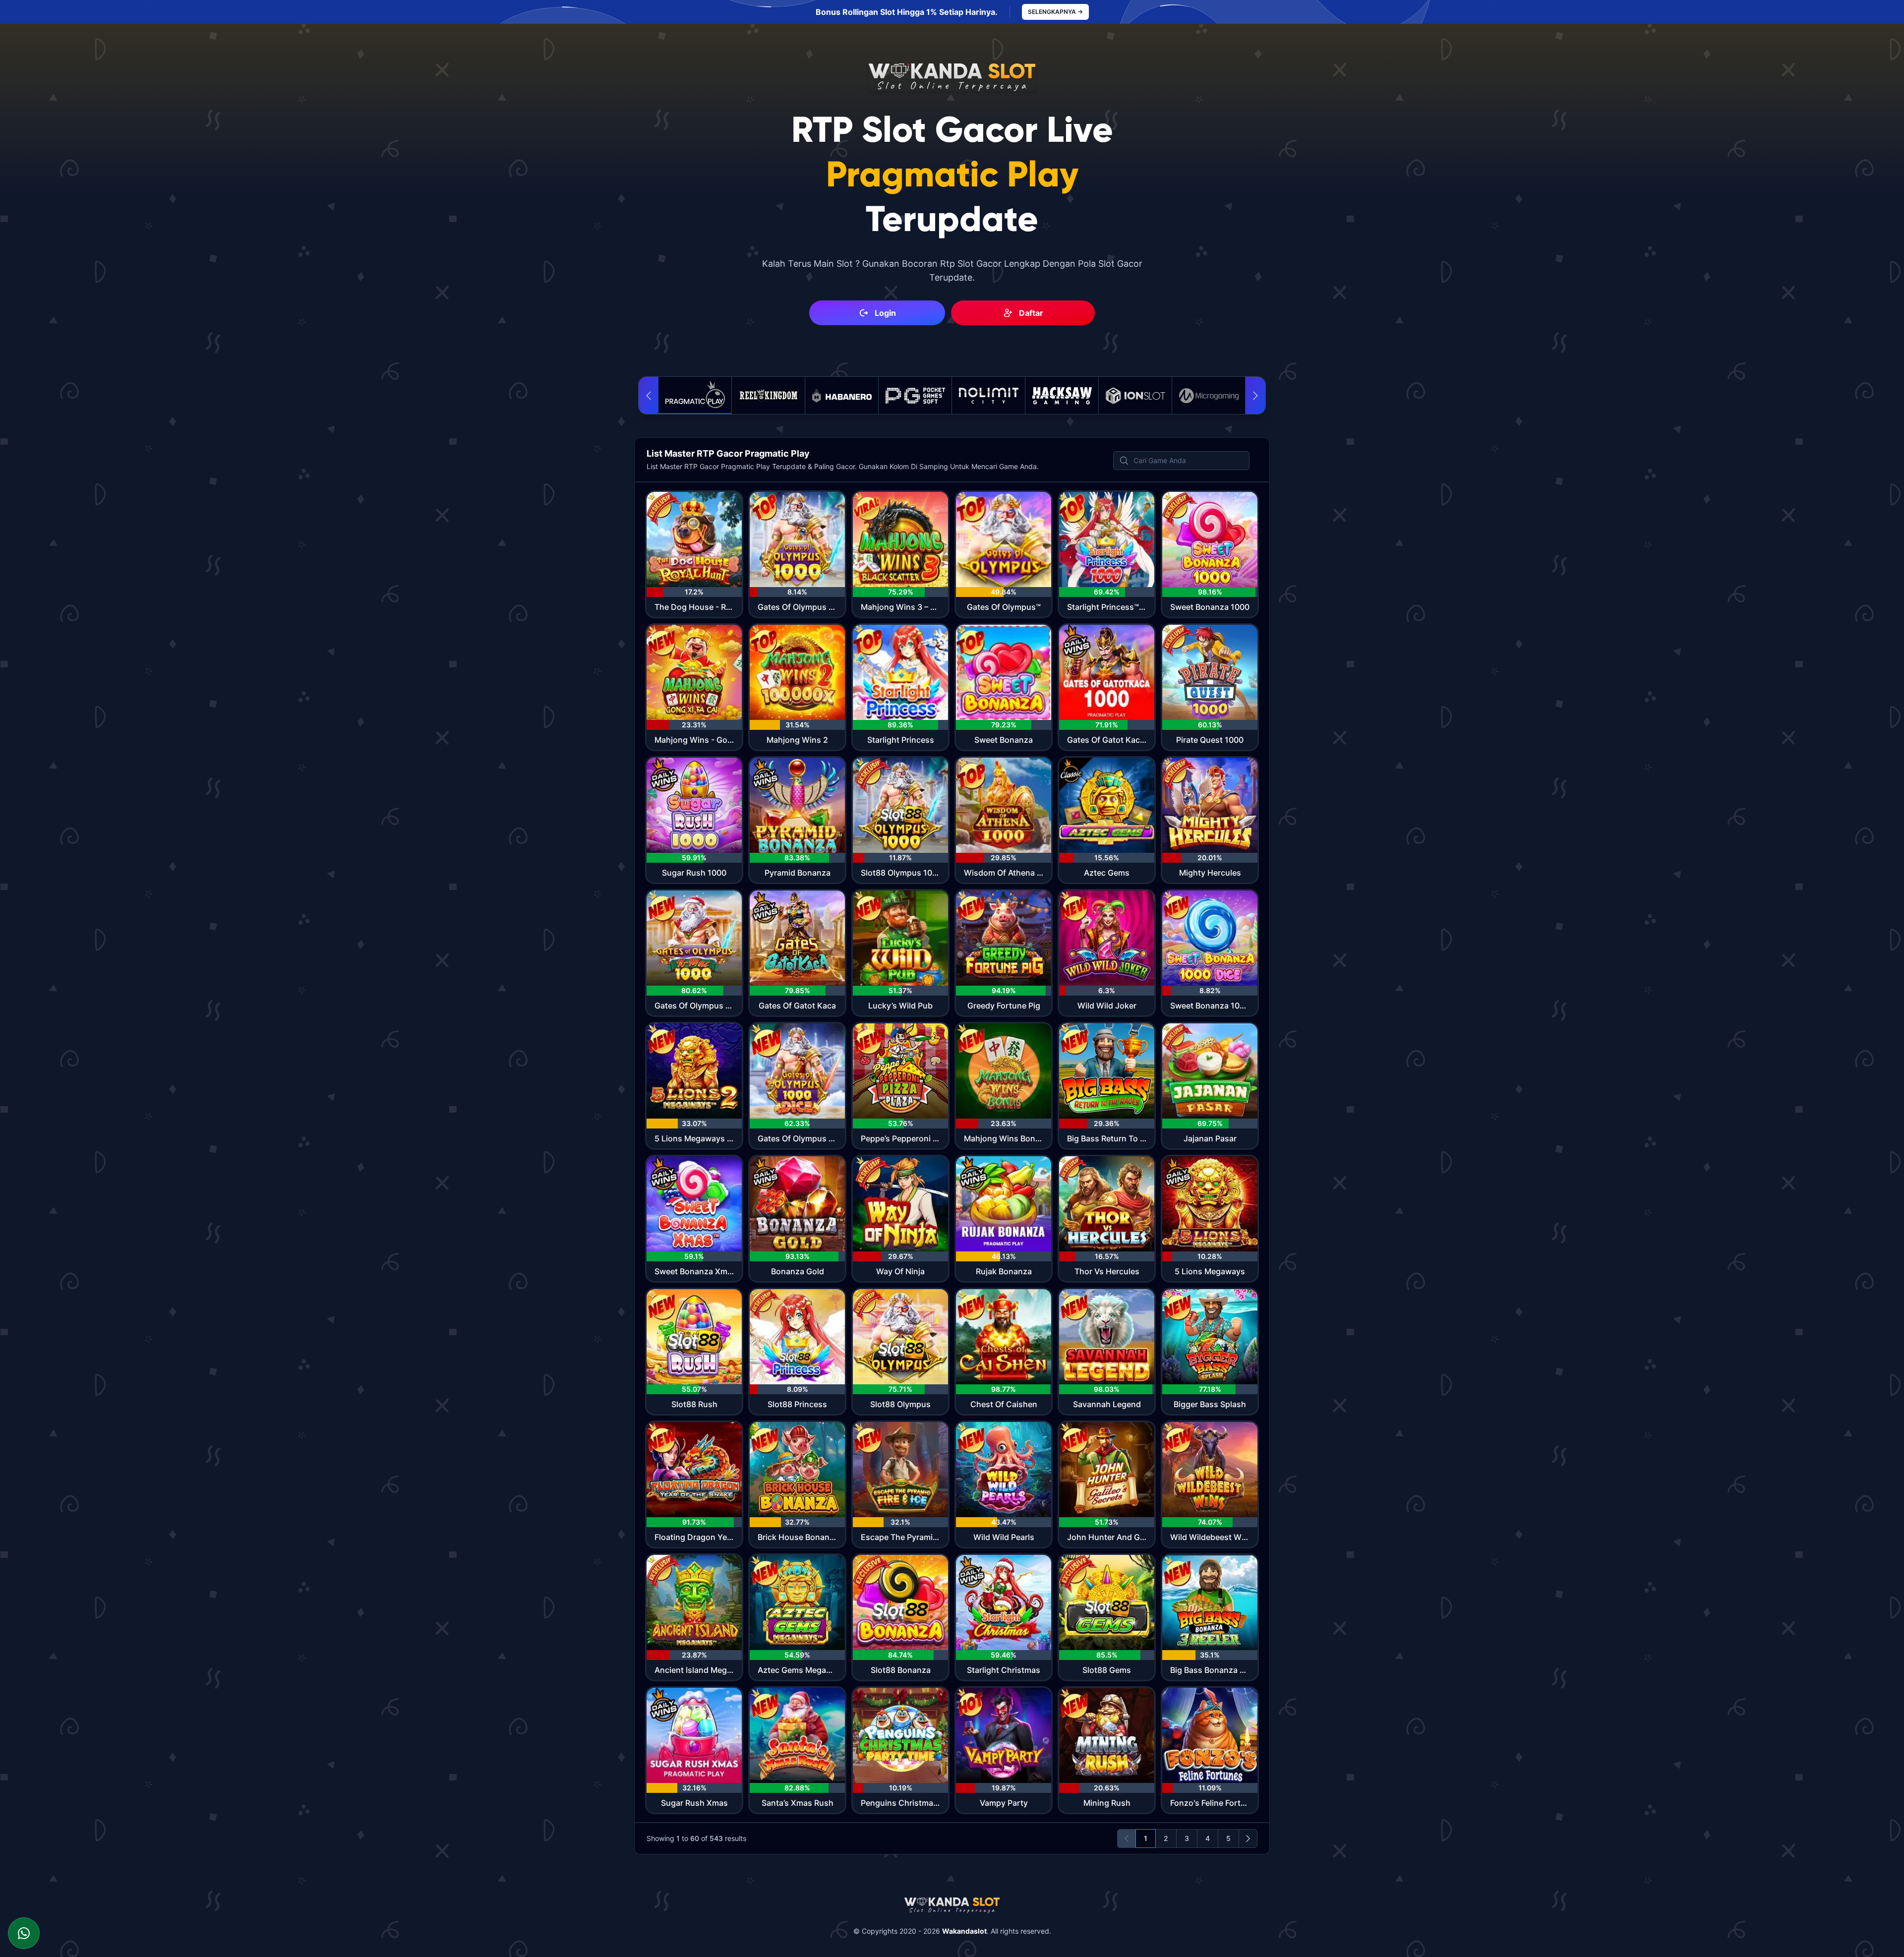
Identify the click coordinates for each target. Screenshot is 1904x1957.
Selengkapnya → (1055, 12)
